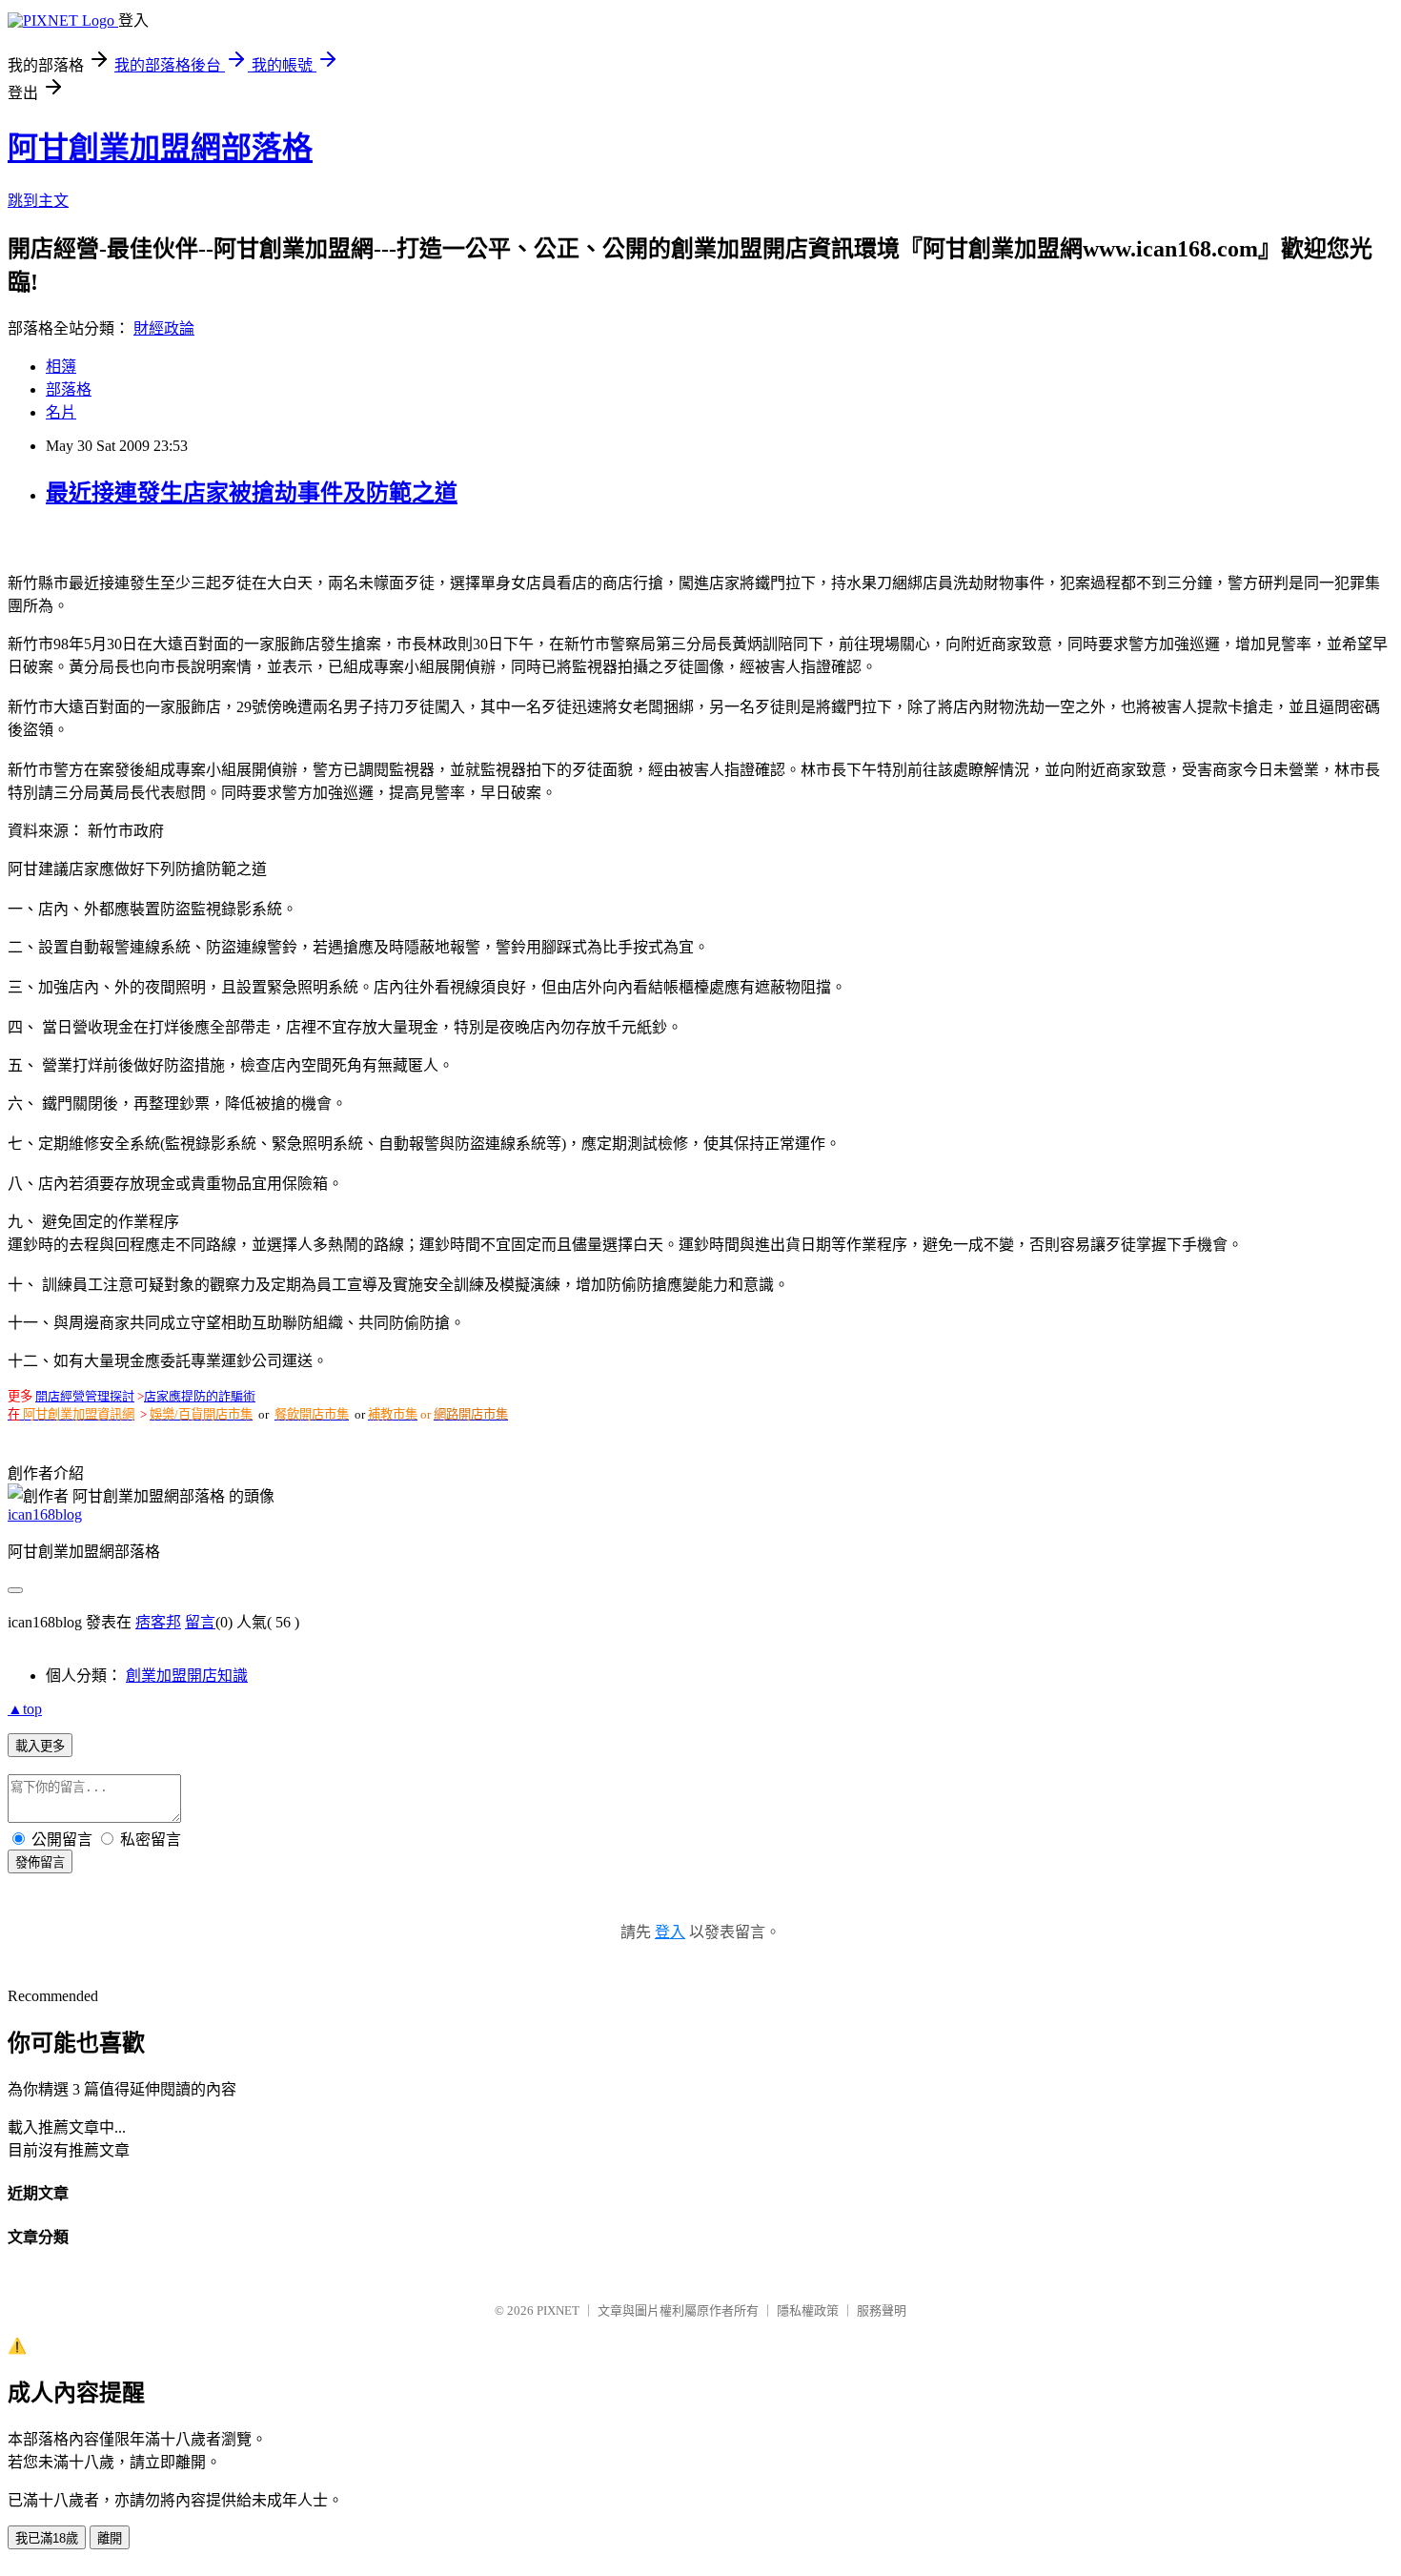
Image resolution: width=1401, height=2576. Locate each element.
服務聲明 (882, 2310)
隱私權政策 (808, 2310)
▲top (25, 1709)
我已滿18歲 (47, 2538)
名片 (61, 412)
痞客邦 (158, 1622)
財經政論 (164, 328)
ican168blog (45, 1514)
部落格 (69, 389)
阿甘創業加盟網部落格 (160, 148)
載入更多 (40, 1746)
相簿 (61, 367)
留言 (200, 1622)
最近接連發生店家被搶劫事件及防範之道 (252, 493)
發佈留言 (40, 1862)
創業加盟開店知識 (187, 1676)
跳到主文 (38, 201)
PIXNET (558, 2310)
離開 (110, 2538)
